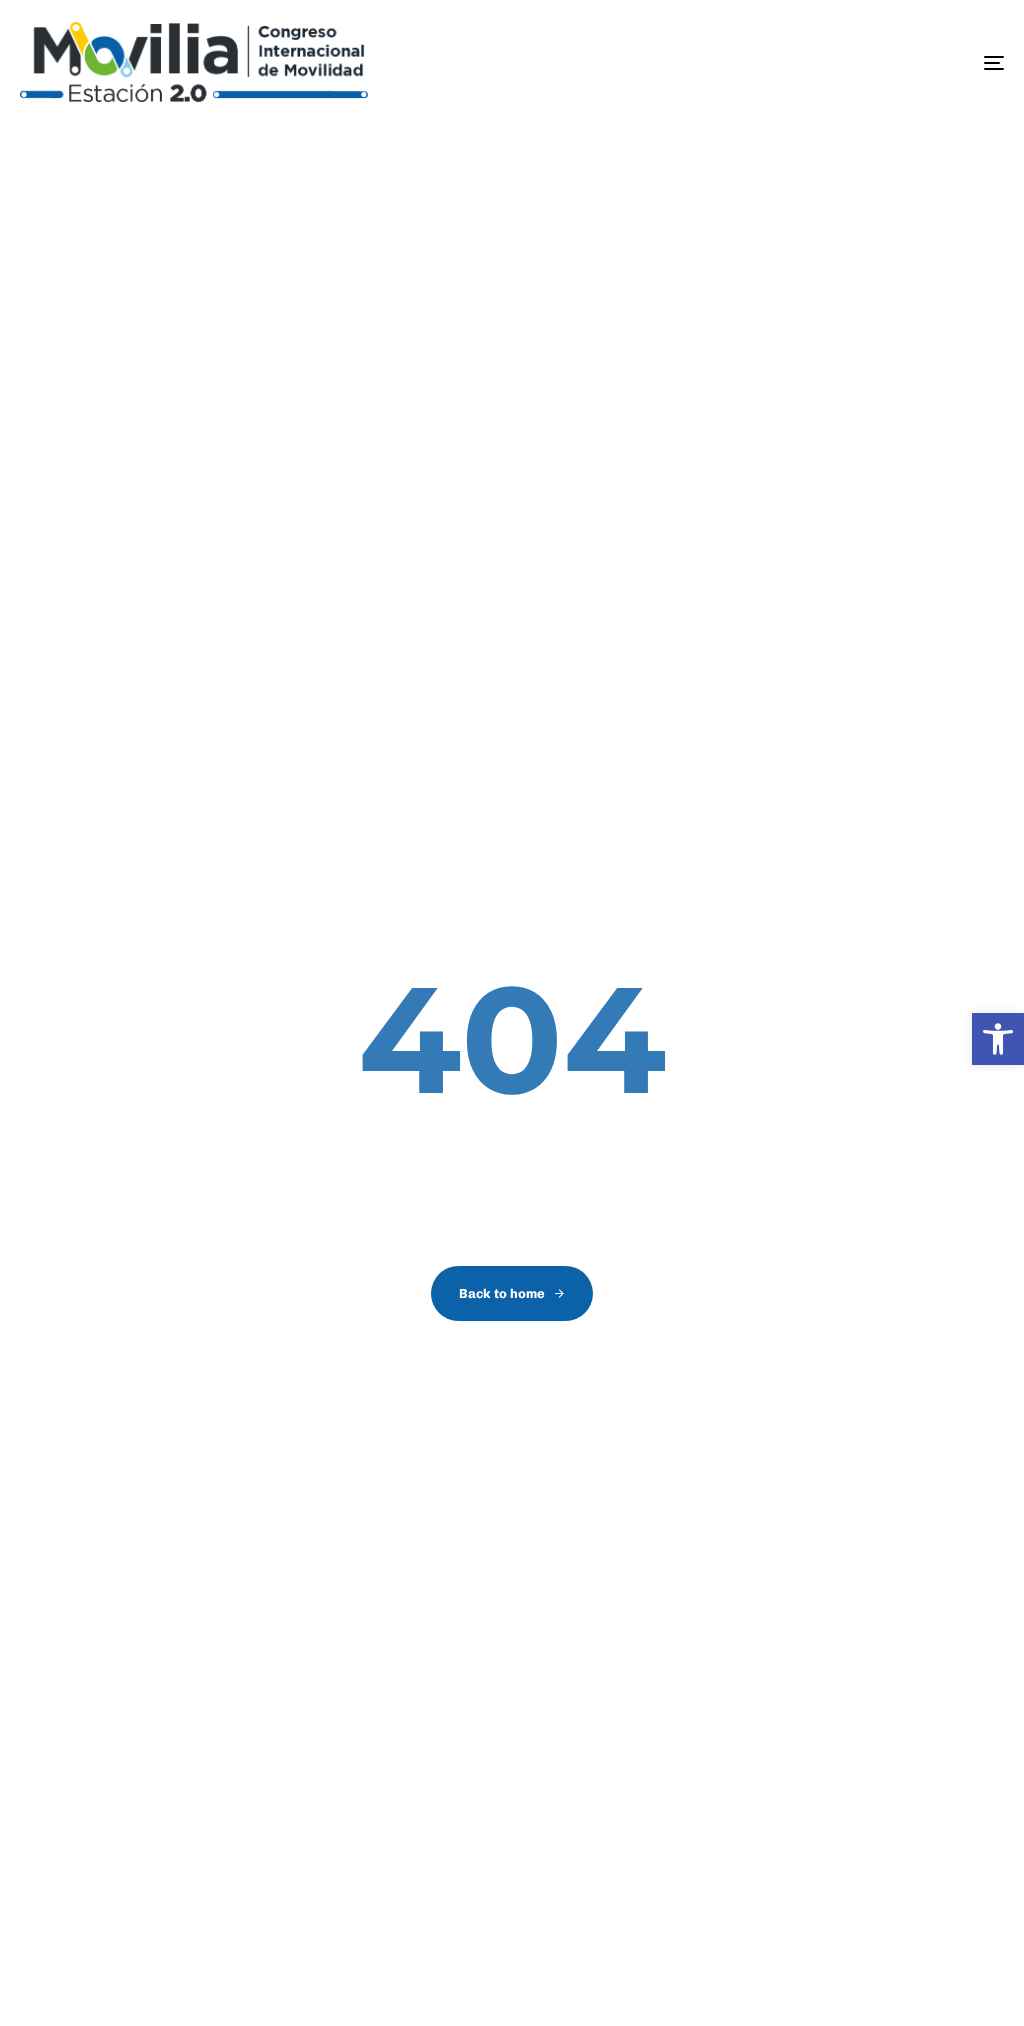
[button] (998, 1039)
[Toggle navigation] (840, 63)
